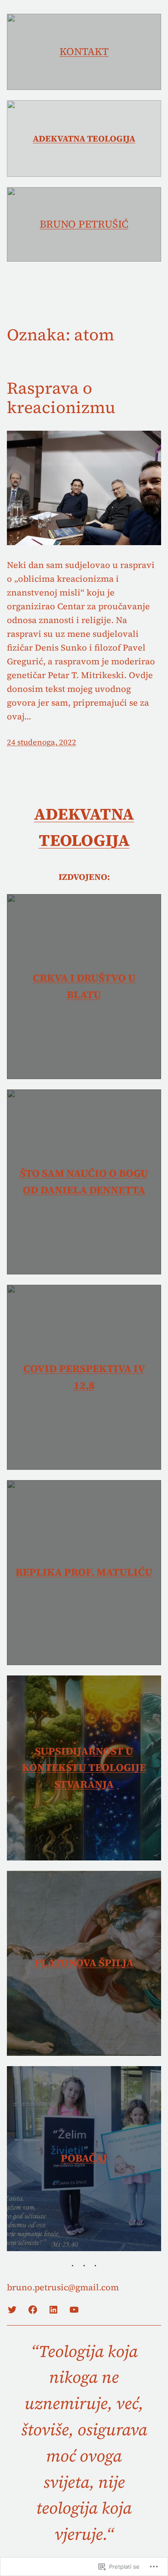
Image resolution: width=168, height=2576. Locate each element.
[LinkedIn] (53, 2310)
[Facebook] (33, 2310)
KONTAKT (84, 51)
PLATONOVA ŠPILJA (84, 1963)
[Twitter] (12, 2310)
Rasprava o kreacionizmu (61, 398)
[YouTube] (74, 2310)
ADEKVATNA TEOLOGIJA (84, 139)
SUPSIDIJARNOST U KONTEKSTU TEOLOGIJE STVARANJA (84, 1768)
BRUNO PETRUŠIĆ (84, 224)
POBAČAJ (84, 2158)
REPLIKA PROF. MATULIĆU (84, 1572)
